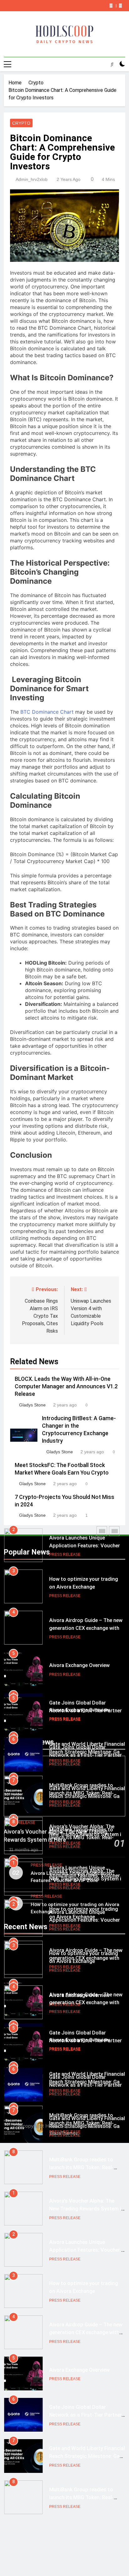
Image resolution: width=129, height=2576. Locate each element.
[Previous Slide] (111, 6)
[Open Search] (112, 64)
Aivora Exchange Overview (79, 1665)
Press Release (65, 1555)
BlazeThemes (64, 2133)
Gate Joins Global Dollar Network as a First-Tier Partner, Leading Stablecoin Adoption (86, 1755)
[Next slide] (120, 6)
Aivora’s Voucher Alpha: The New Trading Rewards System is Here (87, 1879)
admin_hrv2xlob (32, 179)
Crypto (21, 123)
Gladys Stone (32, 1405)
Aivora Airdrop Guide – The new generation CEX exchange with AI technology (86, 1628)
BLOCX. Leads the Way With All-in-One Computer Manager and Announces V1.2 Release (66, 1386)
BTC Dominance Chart (47, 712)
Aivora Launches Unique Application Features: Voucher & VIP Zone (87, 1546)
